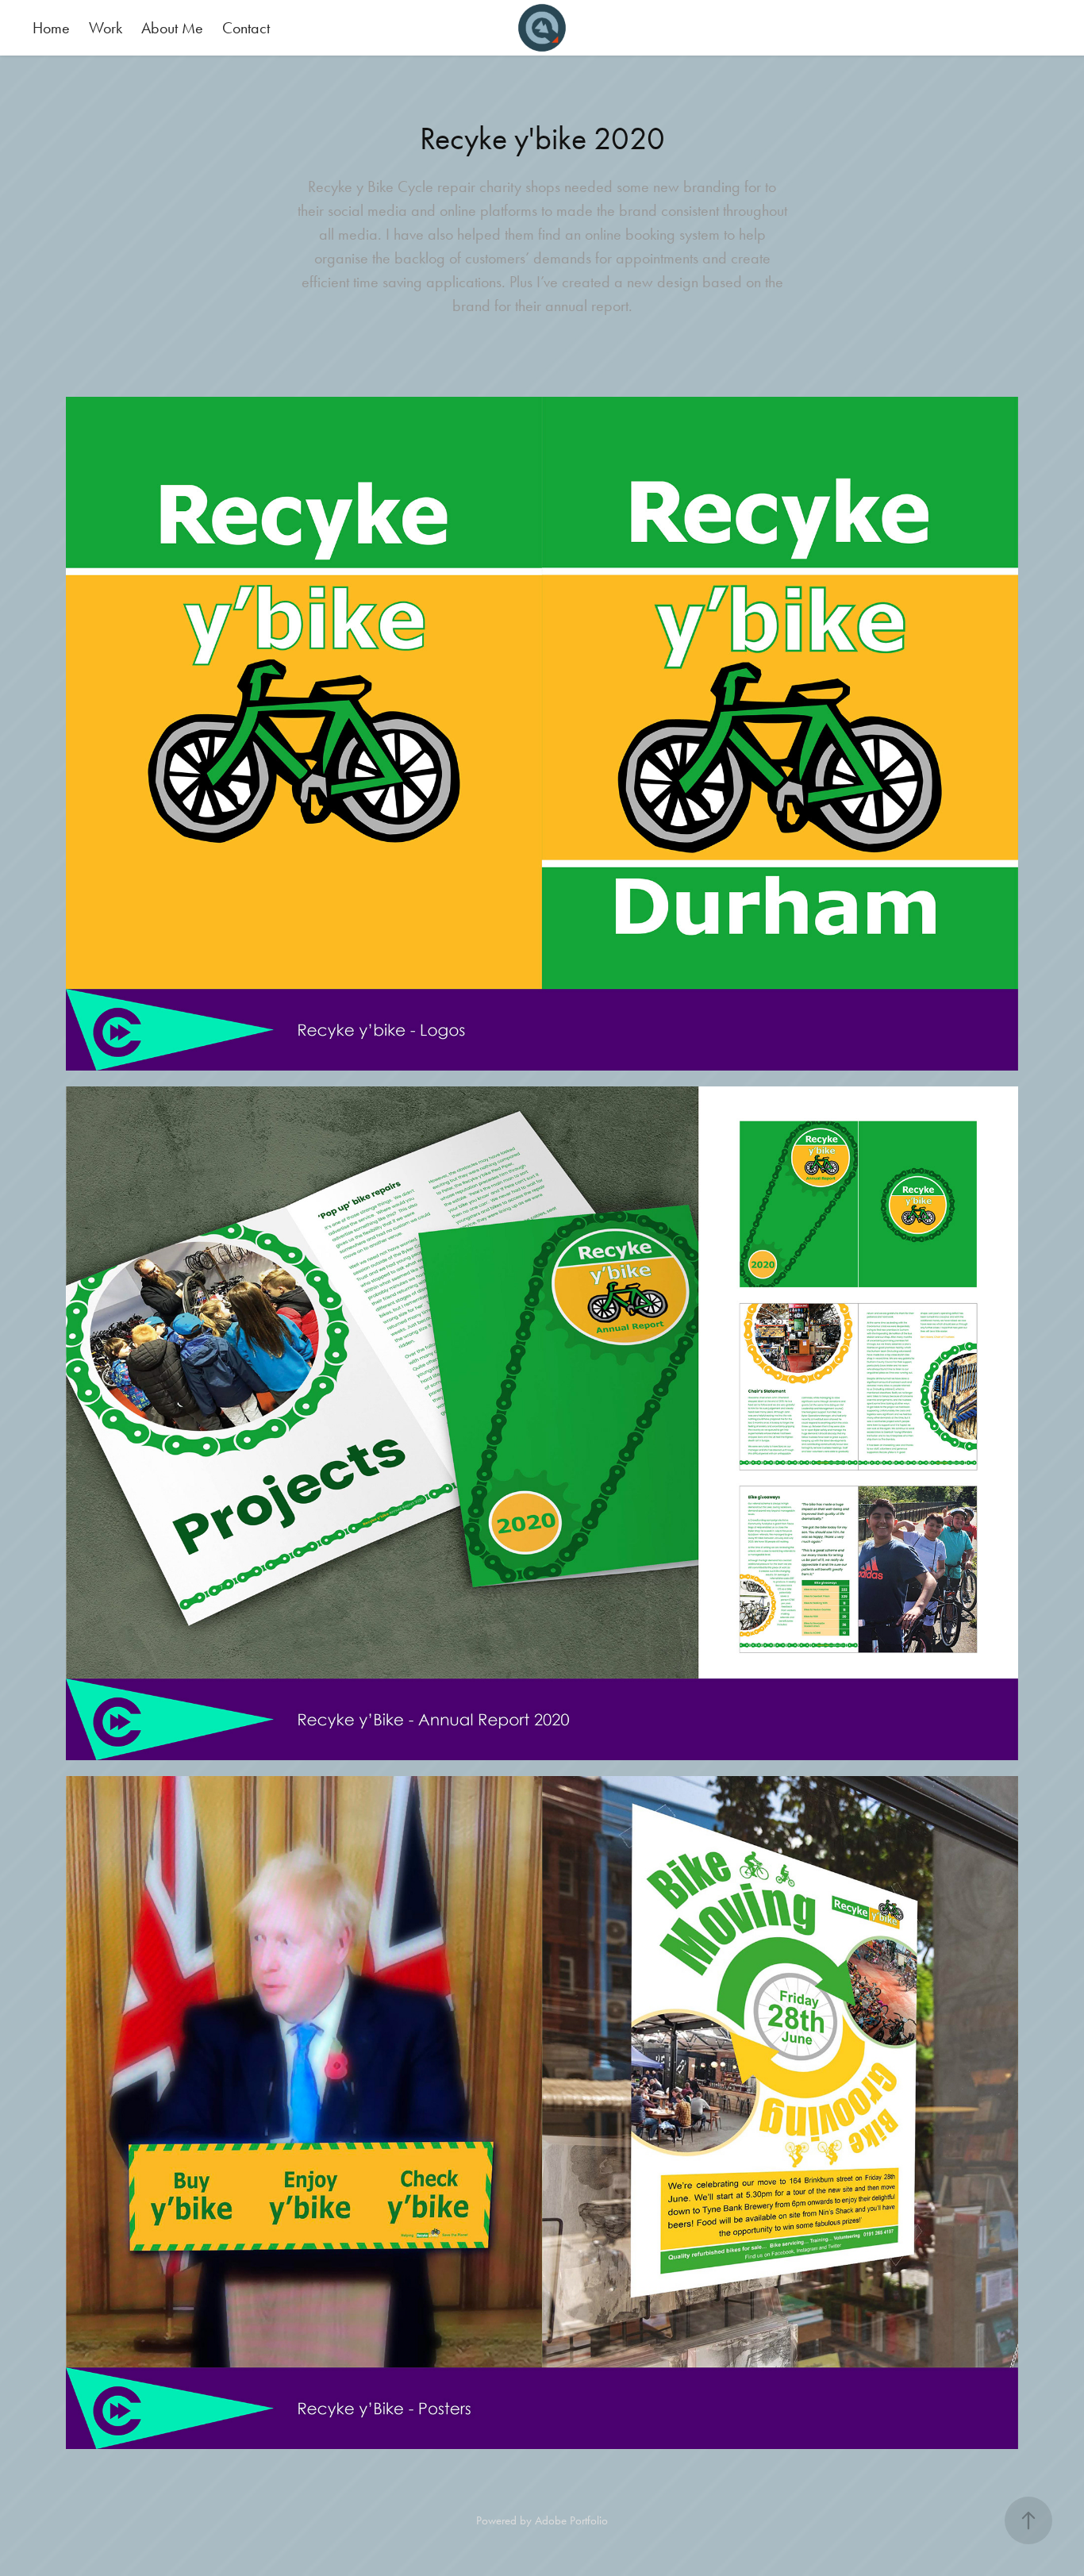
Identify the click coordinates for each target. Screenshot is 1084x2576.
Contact (246, 28)
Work (106, 28)
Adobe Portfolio (571, 2520)
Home (51, 28)
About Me (172, 28)
